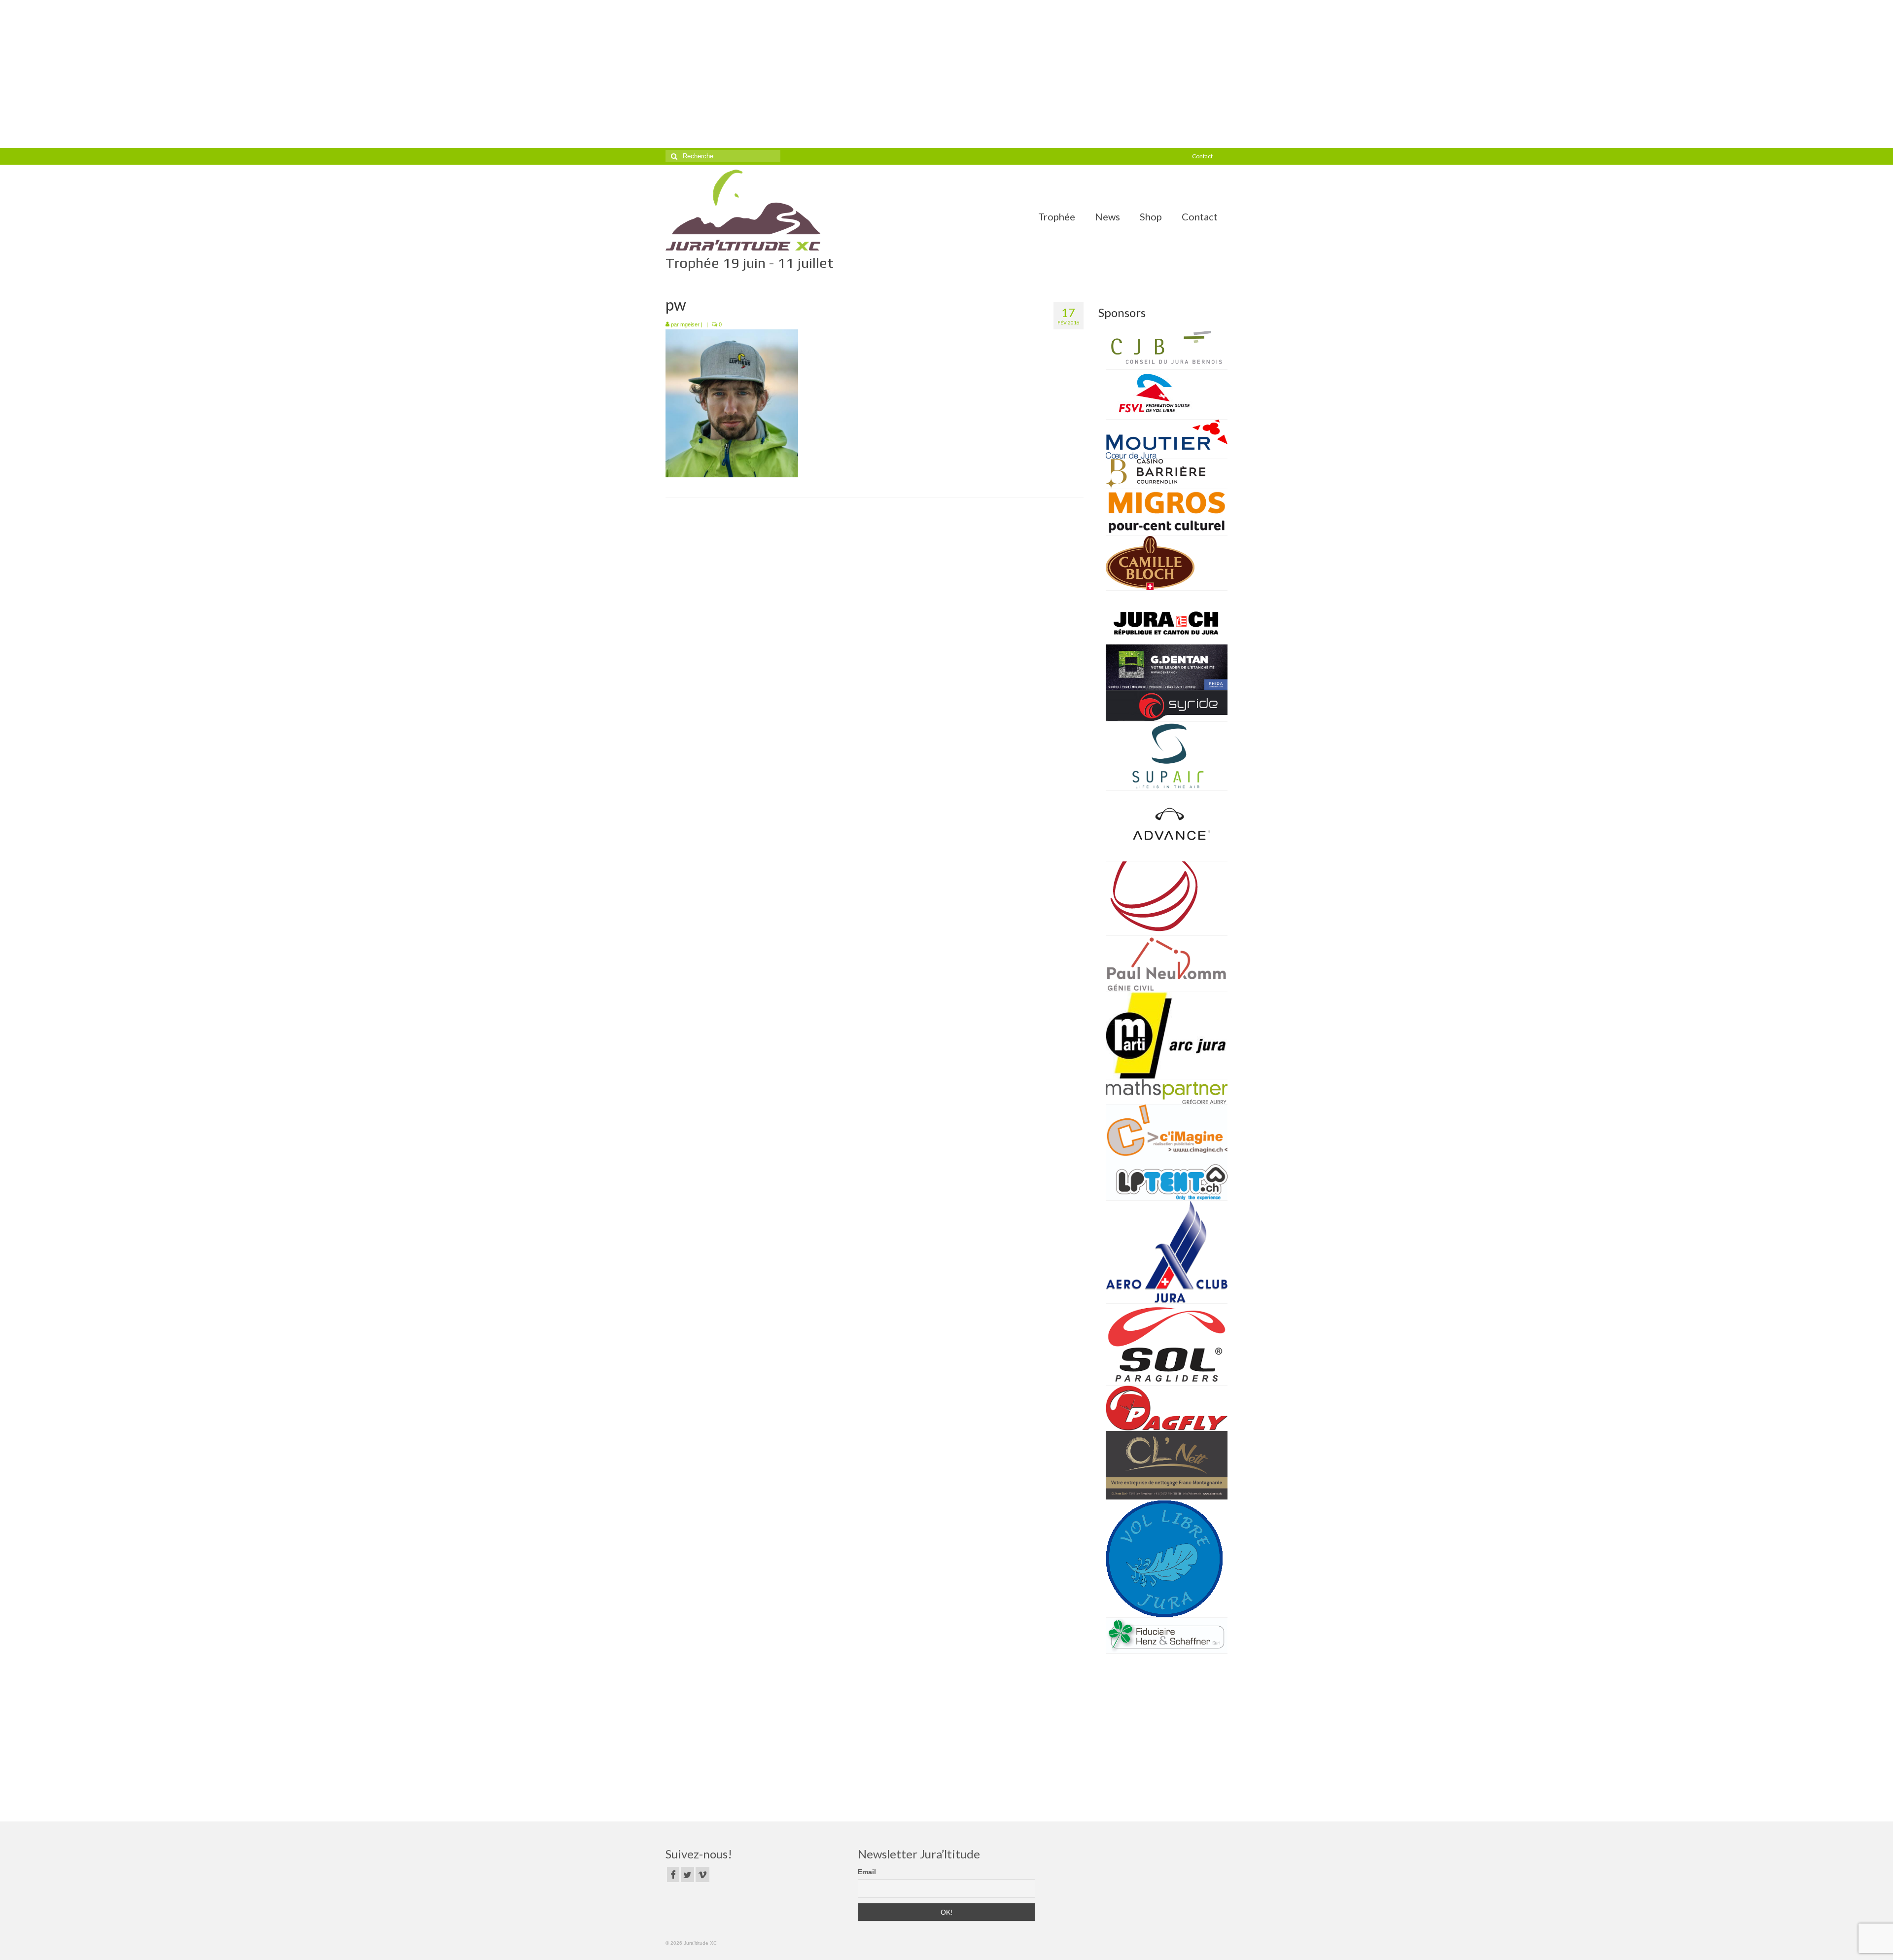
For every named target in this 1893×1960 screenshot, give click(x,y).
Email (867, 1872)
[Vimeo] (702, 1874)
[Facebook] (673, 1874)
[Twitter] (687, 1874)
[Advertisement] (946, 74)
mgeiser (690, 324)
